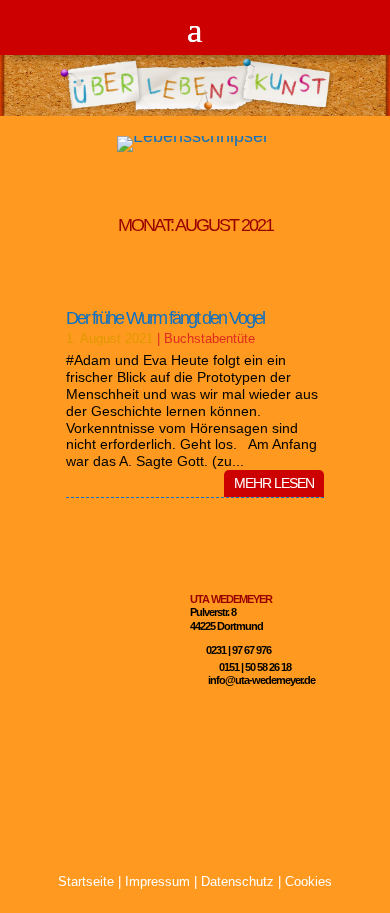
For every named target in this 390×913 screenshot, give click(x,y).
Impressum (157, 881)
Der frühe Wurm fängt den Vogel (165, 318)
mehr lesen (274, 483)
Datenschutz (237, 881)
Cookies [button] (308, 881)
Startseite (86, 881)
